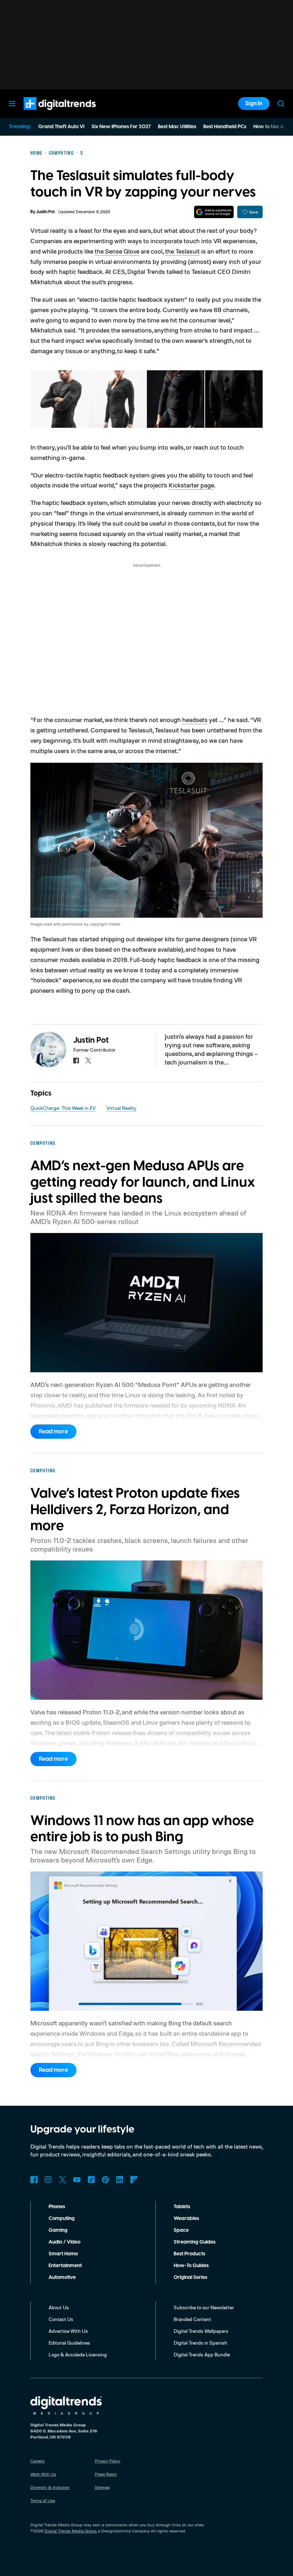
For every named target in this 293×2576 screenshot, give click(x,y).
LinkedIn (120, 2180)
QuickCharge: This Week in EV (63, 1108)
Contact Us (61, 2319)
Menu (12, 104)
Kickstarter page (191, 485)
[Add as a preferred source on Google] (214, 212)
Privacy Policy (108, 2461)
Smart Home (63, 2254)
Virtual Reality (121, 1108)
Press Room (106, 2474)
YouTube (77, 2180)
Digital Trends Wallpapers (201, 2331)
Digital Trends (47, 114)
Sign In (254, 104)
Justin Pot (45, 212)
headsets (195, 720)
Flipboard (134, 2180)
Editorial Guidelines (69, 2343)
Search (281, 104)
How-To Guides (191, 2266)
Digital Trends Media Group (70, 2531)
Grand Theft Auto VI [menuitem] (61, 127)
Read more (53, 1432)
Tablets (182, 2207)
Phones (57, 2207)
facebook (76, 1061)
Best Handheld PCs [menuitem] (225, 127)
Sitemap (102, 2487)
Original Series (190, 2277)
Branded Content (192, 2319)
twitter (88, 1061)
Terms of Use (43, 2500)
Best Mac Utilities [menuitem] (177, 127)
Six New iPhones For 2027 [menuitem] (121, 127)
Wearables (186, 2219)
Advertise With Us (68, 2331)
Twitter (63, 2180)
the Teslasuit (182, 251)
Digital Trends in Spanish (200, 2343)
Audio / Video (64, 2242)
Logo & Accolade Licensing (78, 2354)
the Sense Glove (117, 251)
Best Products (189, 2254)
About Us (59, 2307)
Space (181, 2230)
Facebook (34, 2180)
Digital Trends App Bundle (202, 2354)
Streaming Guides (195, 2242)
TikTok (91, 2180)
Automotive (62, 2277)
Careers (38, 2461)
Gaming (58, 2230)
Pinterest (105, 2180)
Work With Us (43, 2474)
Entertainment (65, 2266)
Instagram (48, 2180)
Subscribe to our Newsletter (204, 2307)
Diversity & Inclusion (50, 2487)
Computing (62, 2219)
